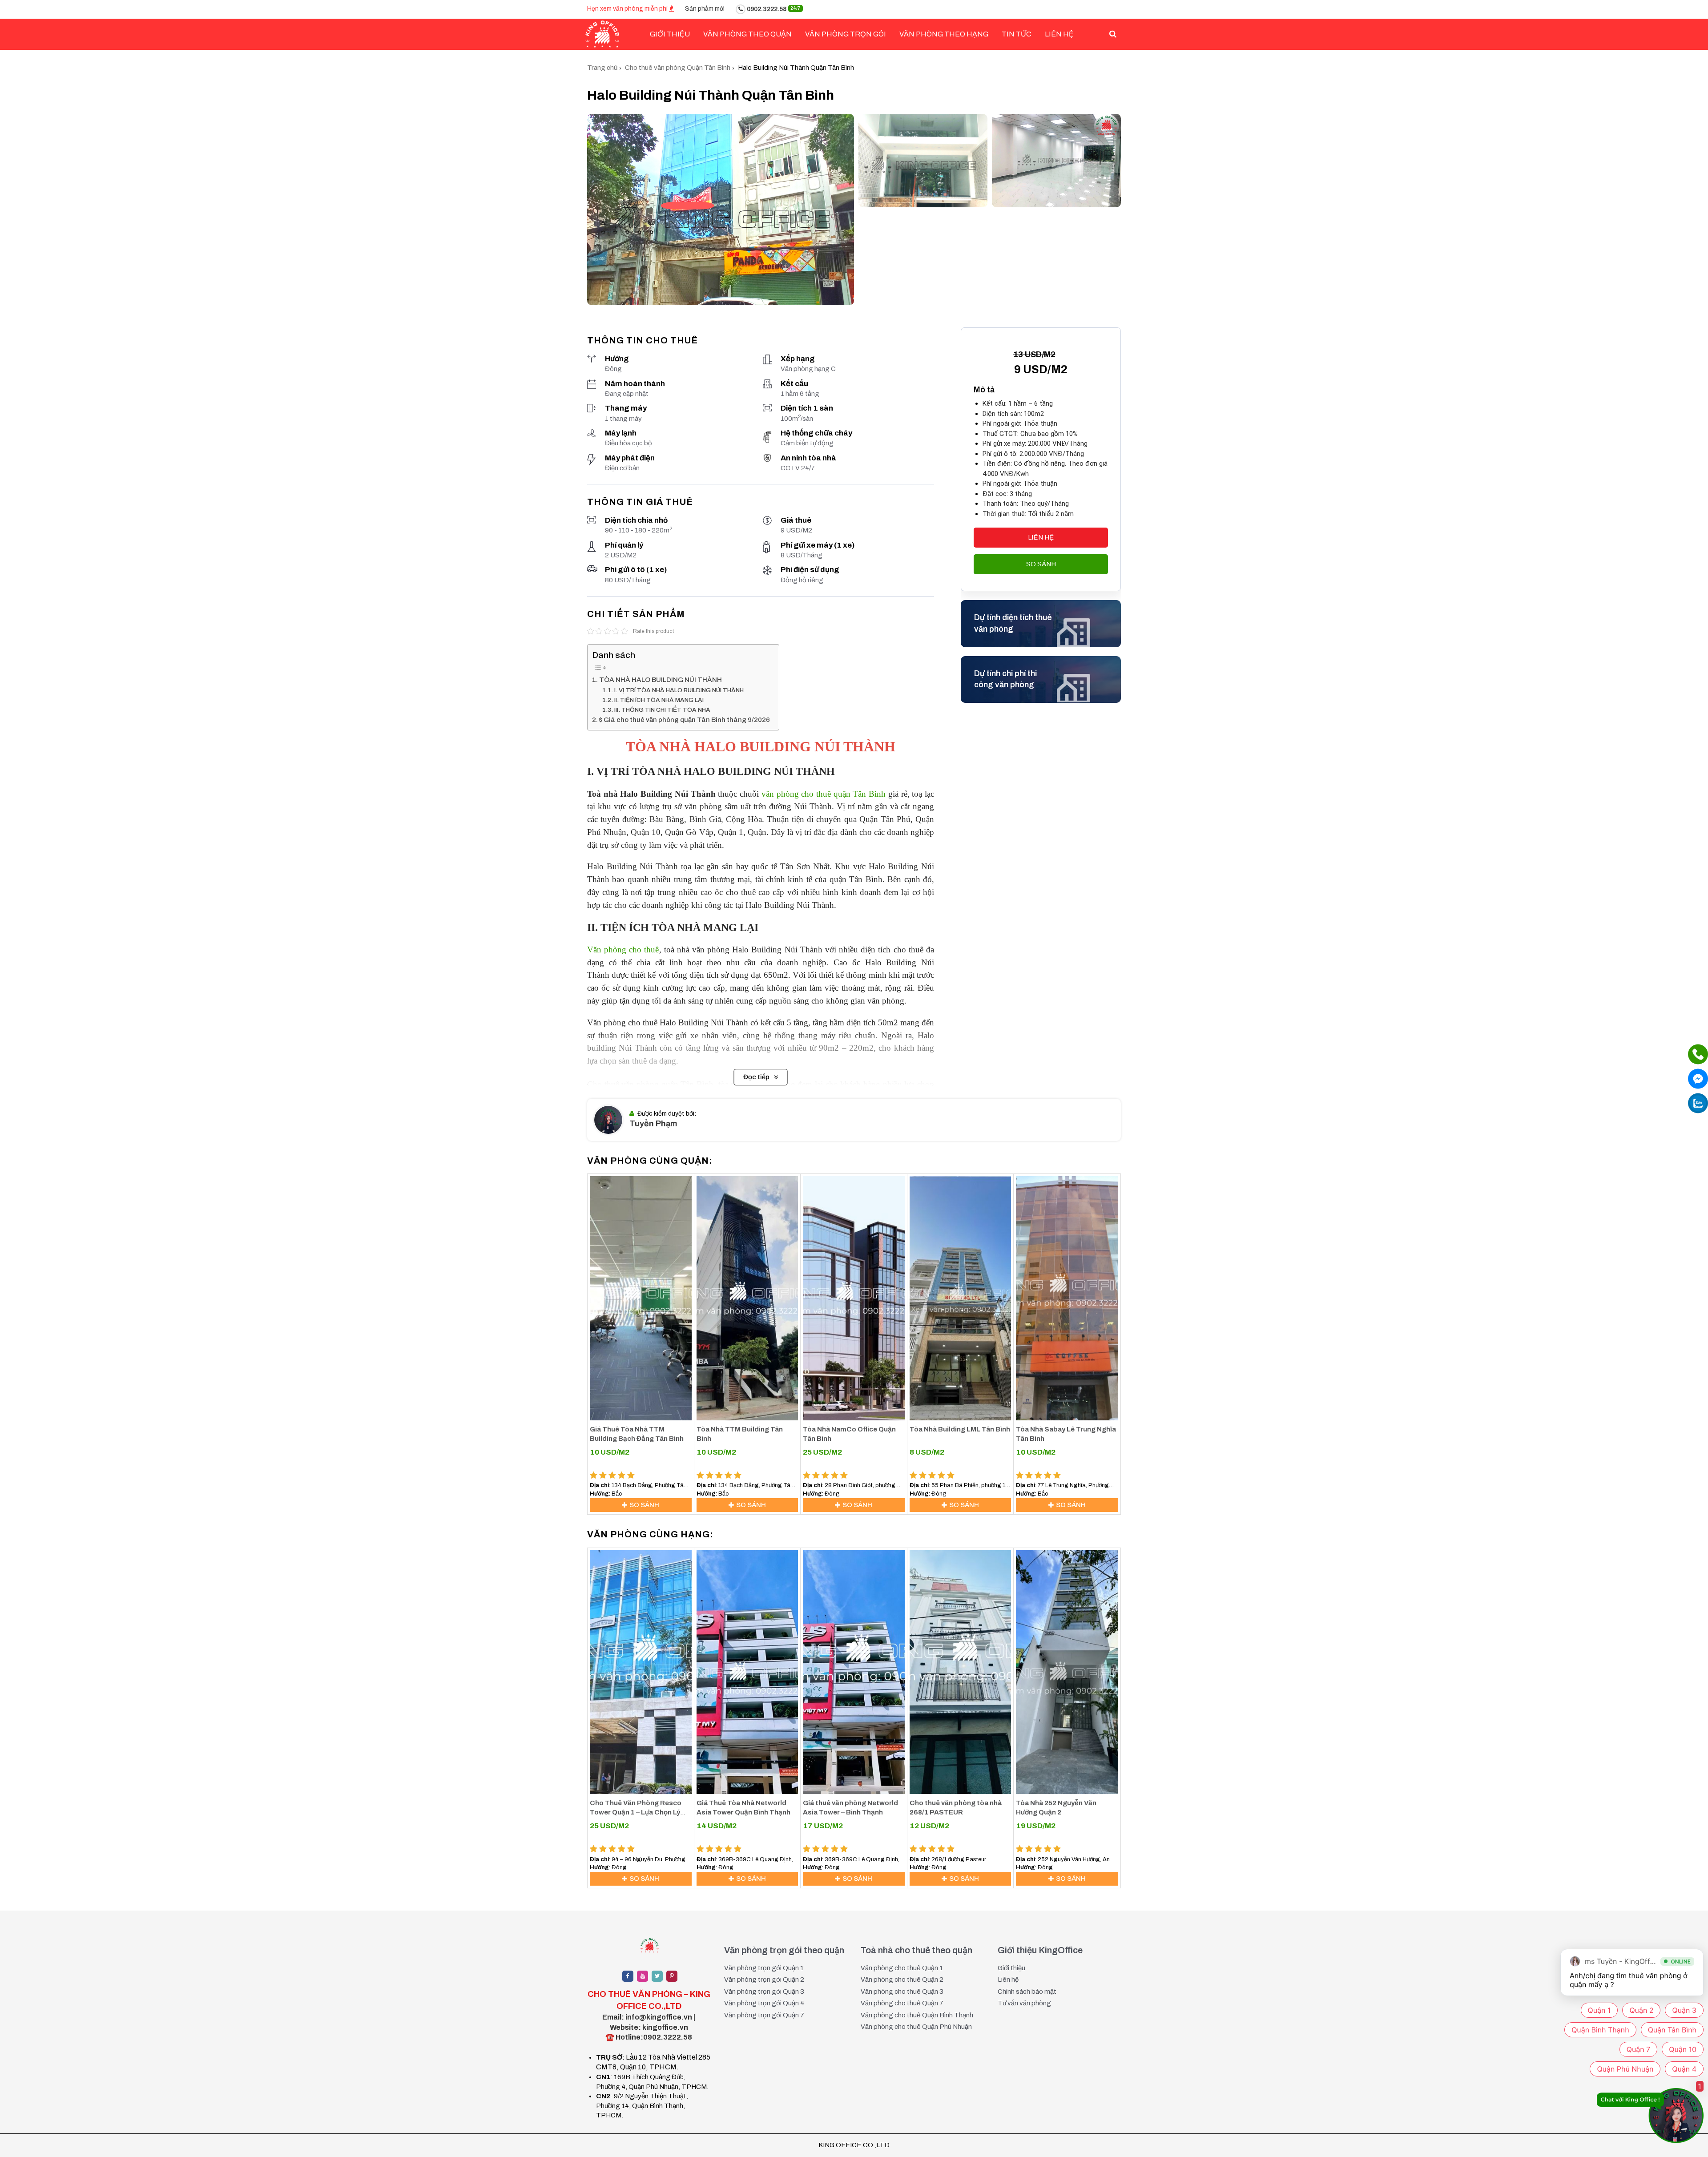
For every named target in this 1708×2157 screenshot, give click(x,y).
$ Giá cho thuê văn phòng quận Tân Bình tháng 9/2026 (685, 720)
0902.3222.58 (773, 9)
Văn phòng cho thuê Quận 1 (902, 1968)
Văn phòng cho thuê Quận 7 (902, 2003)
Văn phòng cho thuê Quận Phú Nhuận (916, 2027)
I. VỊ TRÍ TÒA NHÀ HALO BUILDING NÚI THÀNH (679, 690)
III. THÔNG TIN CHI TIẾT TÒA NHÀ (662, 710)
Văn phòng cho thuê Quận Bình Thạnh (917, 2015)
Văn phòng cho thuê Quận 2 (902, 1980)
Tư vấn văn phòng (1024, 2003)
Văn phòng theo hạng (944, 34)
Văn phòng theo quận (747, 34)
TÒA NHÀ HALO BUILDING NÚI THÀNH (661, 680)
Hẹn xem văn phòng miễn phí (628, 9)
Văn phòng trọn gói (846, 34)
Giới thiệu (1011, 1968)
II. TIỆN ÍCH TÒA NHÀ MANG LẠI (659, 700)
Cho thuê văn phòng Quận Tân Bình (678, 68)
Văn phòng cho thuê (623, 949)
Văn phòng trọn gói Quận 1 (764, 1968)
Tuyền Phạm (653, 1124)
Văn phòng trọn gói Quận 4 (764, 2003)
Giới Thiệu (670, 34)
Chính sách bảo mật (1027, 1992)
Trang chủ (602, 68)
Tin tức (1017, 34)
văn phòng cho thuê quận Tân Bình (824, 794)
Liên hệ (1059, 34)
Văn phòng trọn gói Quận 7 (764, 2015)
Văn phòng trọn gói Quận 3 (764, 1992)
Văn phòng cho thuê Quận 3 (902, 1992)
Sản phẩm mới (705, 9)
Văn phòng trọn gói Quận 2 (764, 1980)
